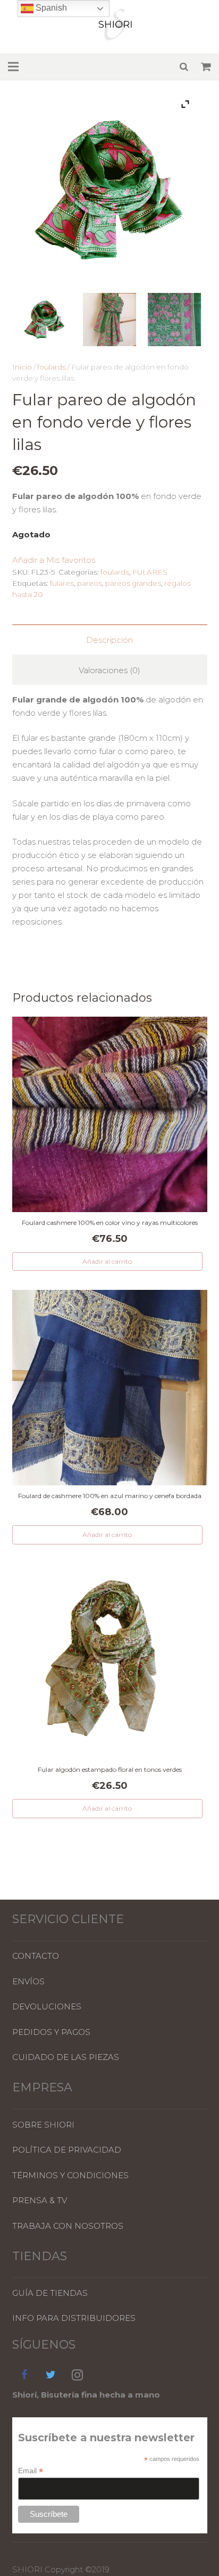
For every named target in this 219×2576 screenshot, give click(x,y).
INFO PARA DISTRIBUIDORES (74, 2318)
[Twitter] (51, 2375)
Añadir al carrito (107, 1261)
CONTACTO (36, 1956)
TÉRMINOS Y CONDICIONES (70, 2175)
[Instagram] (78, 2375)
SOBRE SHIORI (43, 2125)
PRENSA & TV (40, 2200)
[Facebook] (24, 2375)
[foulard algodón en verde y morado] (45, 321)
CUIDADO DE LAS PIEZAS (66, 2057)
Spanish (50, 8)
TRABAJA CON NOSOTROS (68, 2226)
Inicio (22, 367)
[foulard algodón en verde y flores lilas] (109, 321)
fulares (62, 583)
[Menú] (13, 67)
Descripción (109, 640)
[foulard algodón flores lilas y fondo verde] (174, 321)
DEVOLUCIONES (47, 2006)
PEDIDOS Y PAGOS (51, 2032)
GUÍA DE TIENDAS (50, 2293)
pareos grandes (133, 583)
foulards (52, 367)
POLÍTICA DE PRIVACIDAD (67, 2150)
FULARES (150, 572)
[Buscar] (184, 67)
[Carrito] (206, 67)
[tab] (110, 639)
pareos (90, 583)
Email (31, 2471)
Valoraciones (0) (109, 670)
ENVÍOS (28, 1981)
